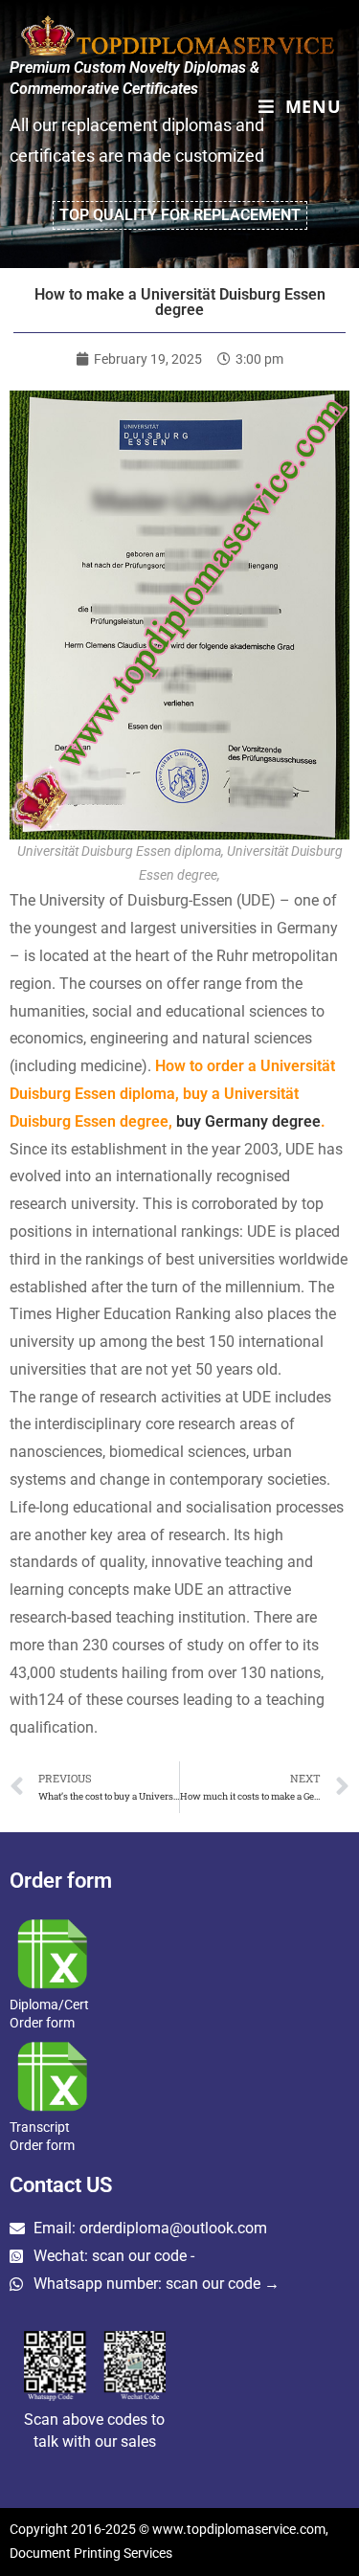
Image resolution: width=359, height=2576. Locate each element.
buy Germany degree (248, 1121)
